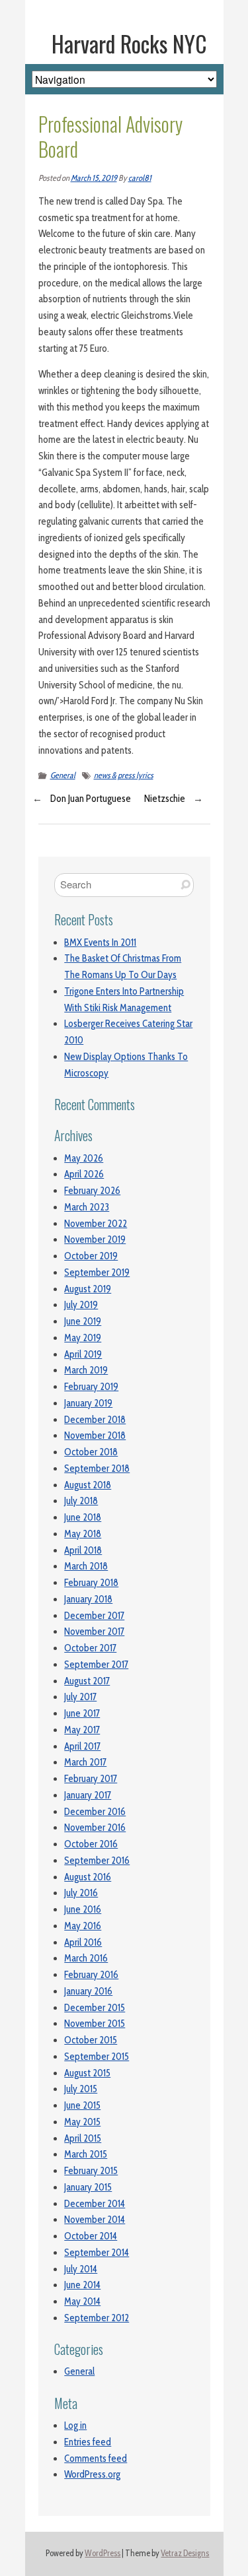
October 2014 (91, 2236)
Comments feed (96, 2459)
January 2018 (88, 1599)
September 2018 (97, 1469)
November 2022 (96, 1224)
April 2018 (83, 1550)
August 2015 (87, 2073)
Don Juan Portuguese (91, 799)
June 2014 (82, 2285)
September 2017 (96, 1665)
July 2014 (81, 2269)
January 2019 (88, 1403)
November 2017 (94, 1632)
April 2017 (82, 1746)
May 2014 (82, 2301)
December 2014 (95, 2204)
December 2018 (95, 1420)
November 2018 (95, 1436)
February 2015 (91, 2171)
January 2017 (88, 1795)
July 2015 (81, 2089)
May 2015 (82, 2122)
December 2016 (95, 1812)
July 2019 (81, 1305)
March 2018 (86, 1566)
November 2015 (95, 2024)
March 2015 (86, 2154)
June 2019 (83, 1321)
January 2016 (88, 1991)
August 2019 (88, 1289)
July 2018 (81, 1501)
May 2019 (83, 1338)
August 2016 (88, 1877)
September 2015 (97, 2057)
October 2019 (91, 1256)
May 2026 (84, 1158)
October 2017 (90, 1648)
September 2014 (97, 2253)
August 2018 (88, 1485)
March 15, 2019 (94, 178)
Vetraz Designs (185, 2553)
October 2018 (91, 1452)
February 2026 (92, 1191)
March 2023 (87, 1207)
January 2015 (88, 2187)
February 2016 (91, 1975)
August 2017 (87, 1681)
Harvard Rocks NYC (129, 44)
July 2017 (80, 1697)
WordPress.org (92, 2474)
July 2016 (81, 1893)
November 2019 (95, 1239)
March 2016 (86, 1958)
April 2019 (83, 1354)
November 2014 (95, 2220)
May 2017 (82, 1730)
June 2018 (83, 1517)
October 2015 (91, 2040)
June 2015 (82, 2105)
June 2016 (83, 1909)
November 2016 (95, 1828)
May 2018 (83, 1534)
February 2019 (91, 1387)
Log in (75, 2426)
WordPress (103, 2553)
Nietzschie (165, 799)
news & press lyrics (124, 775)
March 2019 (86, 1370)
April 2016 (83, 1942)
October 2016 (91, 1844)
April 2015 (83, 2138)
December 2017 (94, 1616)
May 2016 (83, 1926)
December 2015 (95, 2008)
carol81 (140, 178)
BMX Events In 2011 (100, 942)
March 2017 (85, 1762)
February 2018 (91, 1583)
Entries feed (88, 2442)
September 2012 (97, 2318)
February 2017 (91, 1779)
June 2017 (82, 1713)
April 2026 (84, 1174)
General (63, 775)
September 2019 (97, 1272)
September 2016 (97, 1861)
